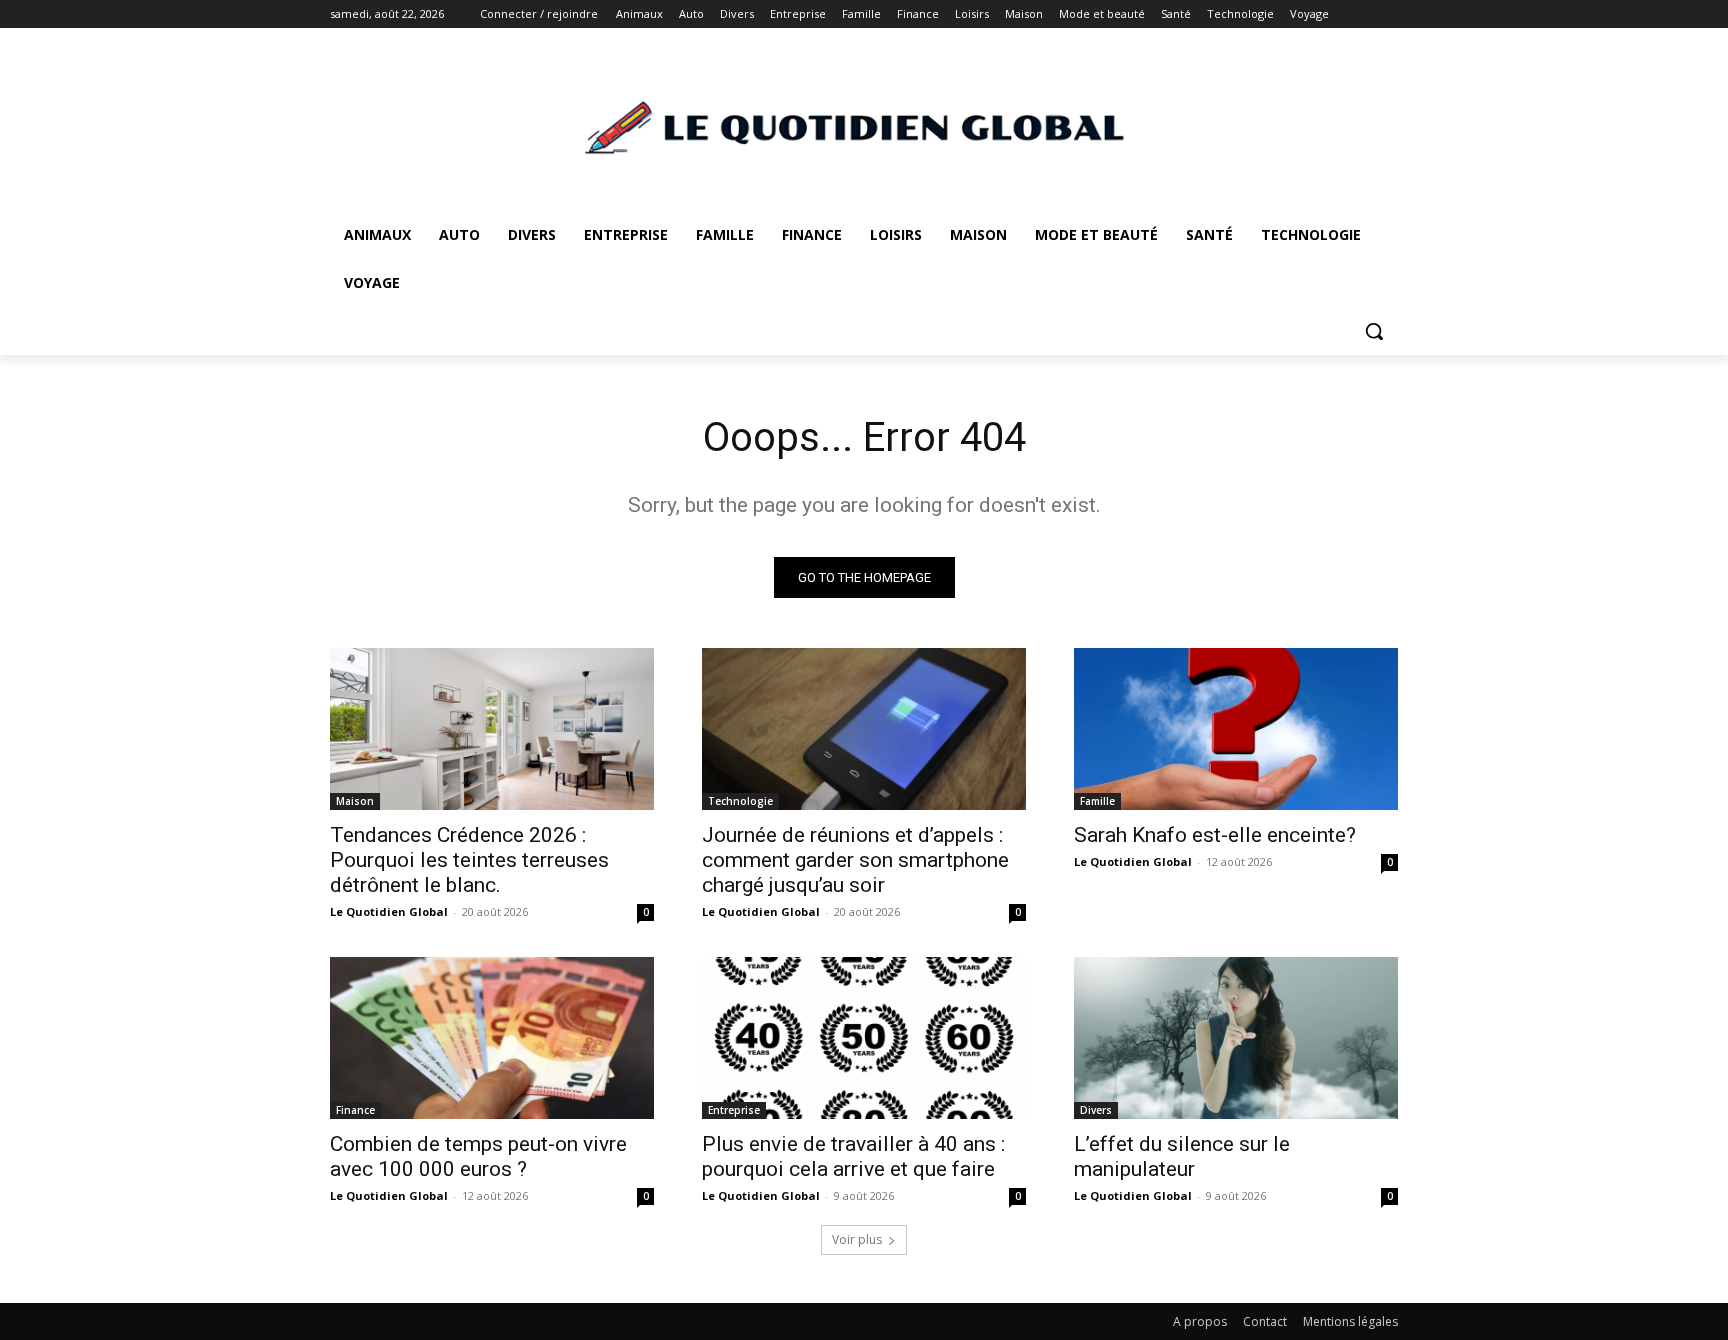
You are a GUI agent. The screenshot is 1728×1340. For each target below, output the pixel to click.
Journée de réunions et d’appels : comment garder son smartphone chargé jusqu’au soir (855, 860)
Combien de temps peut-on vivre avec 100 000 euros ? (478, 1156)
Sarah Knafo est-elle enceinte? (1215, 835)
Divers (1096, 1110)
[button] (1374, 331)
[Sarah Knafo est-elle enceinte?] (1236, 729)
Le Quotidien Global (389, 911)
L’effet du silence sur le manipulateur (1182, 1156)
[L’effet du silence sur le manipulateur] (1236, 1038)
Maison (355, 801)
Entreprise (734, 1110)
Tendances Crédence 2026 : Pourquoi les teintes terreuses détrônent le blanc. (469, 860)
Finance (355, 1110)
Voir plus (857, 1239)
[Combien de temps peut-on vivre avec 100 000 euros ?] (492, 1038)
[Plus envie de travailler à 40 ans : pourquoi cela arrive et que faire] (864, 1038)
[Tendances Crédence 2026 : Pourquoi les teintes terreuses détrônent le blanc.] (492, 729)
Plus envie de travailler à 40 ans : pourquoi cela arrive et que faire (853, 1156)
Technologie (740, 801)
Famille (1097, 801)
